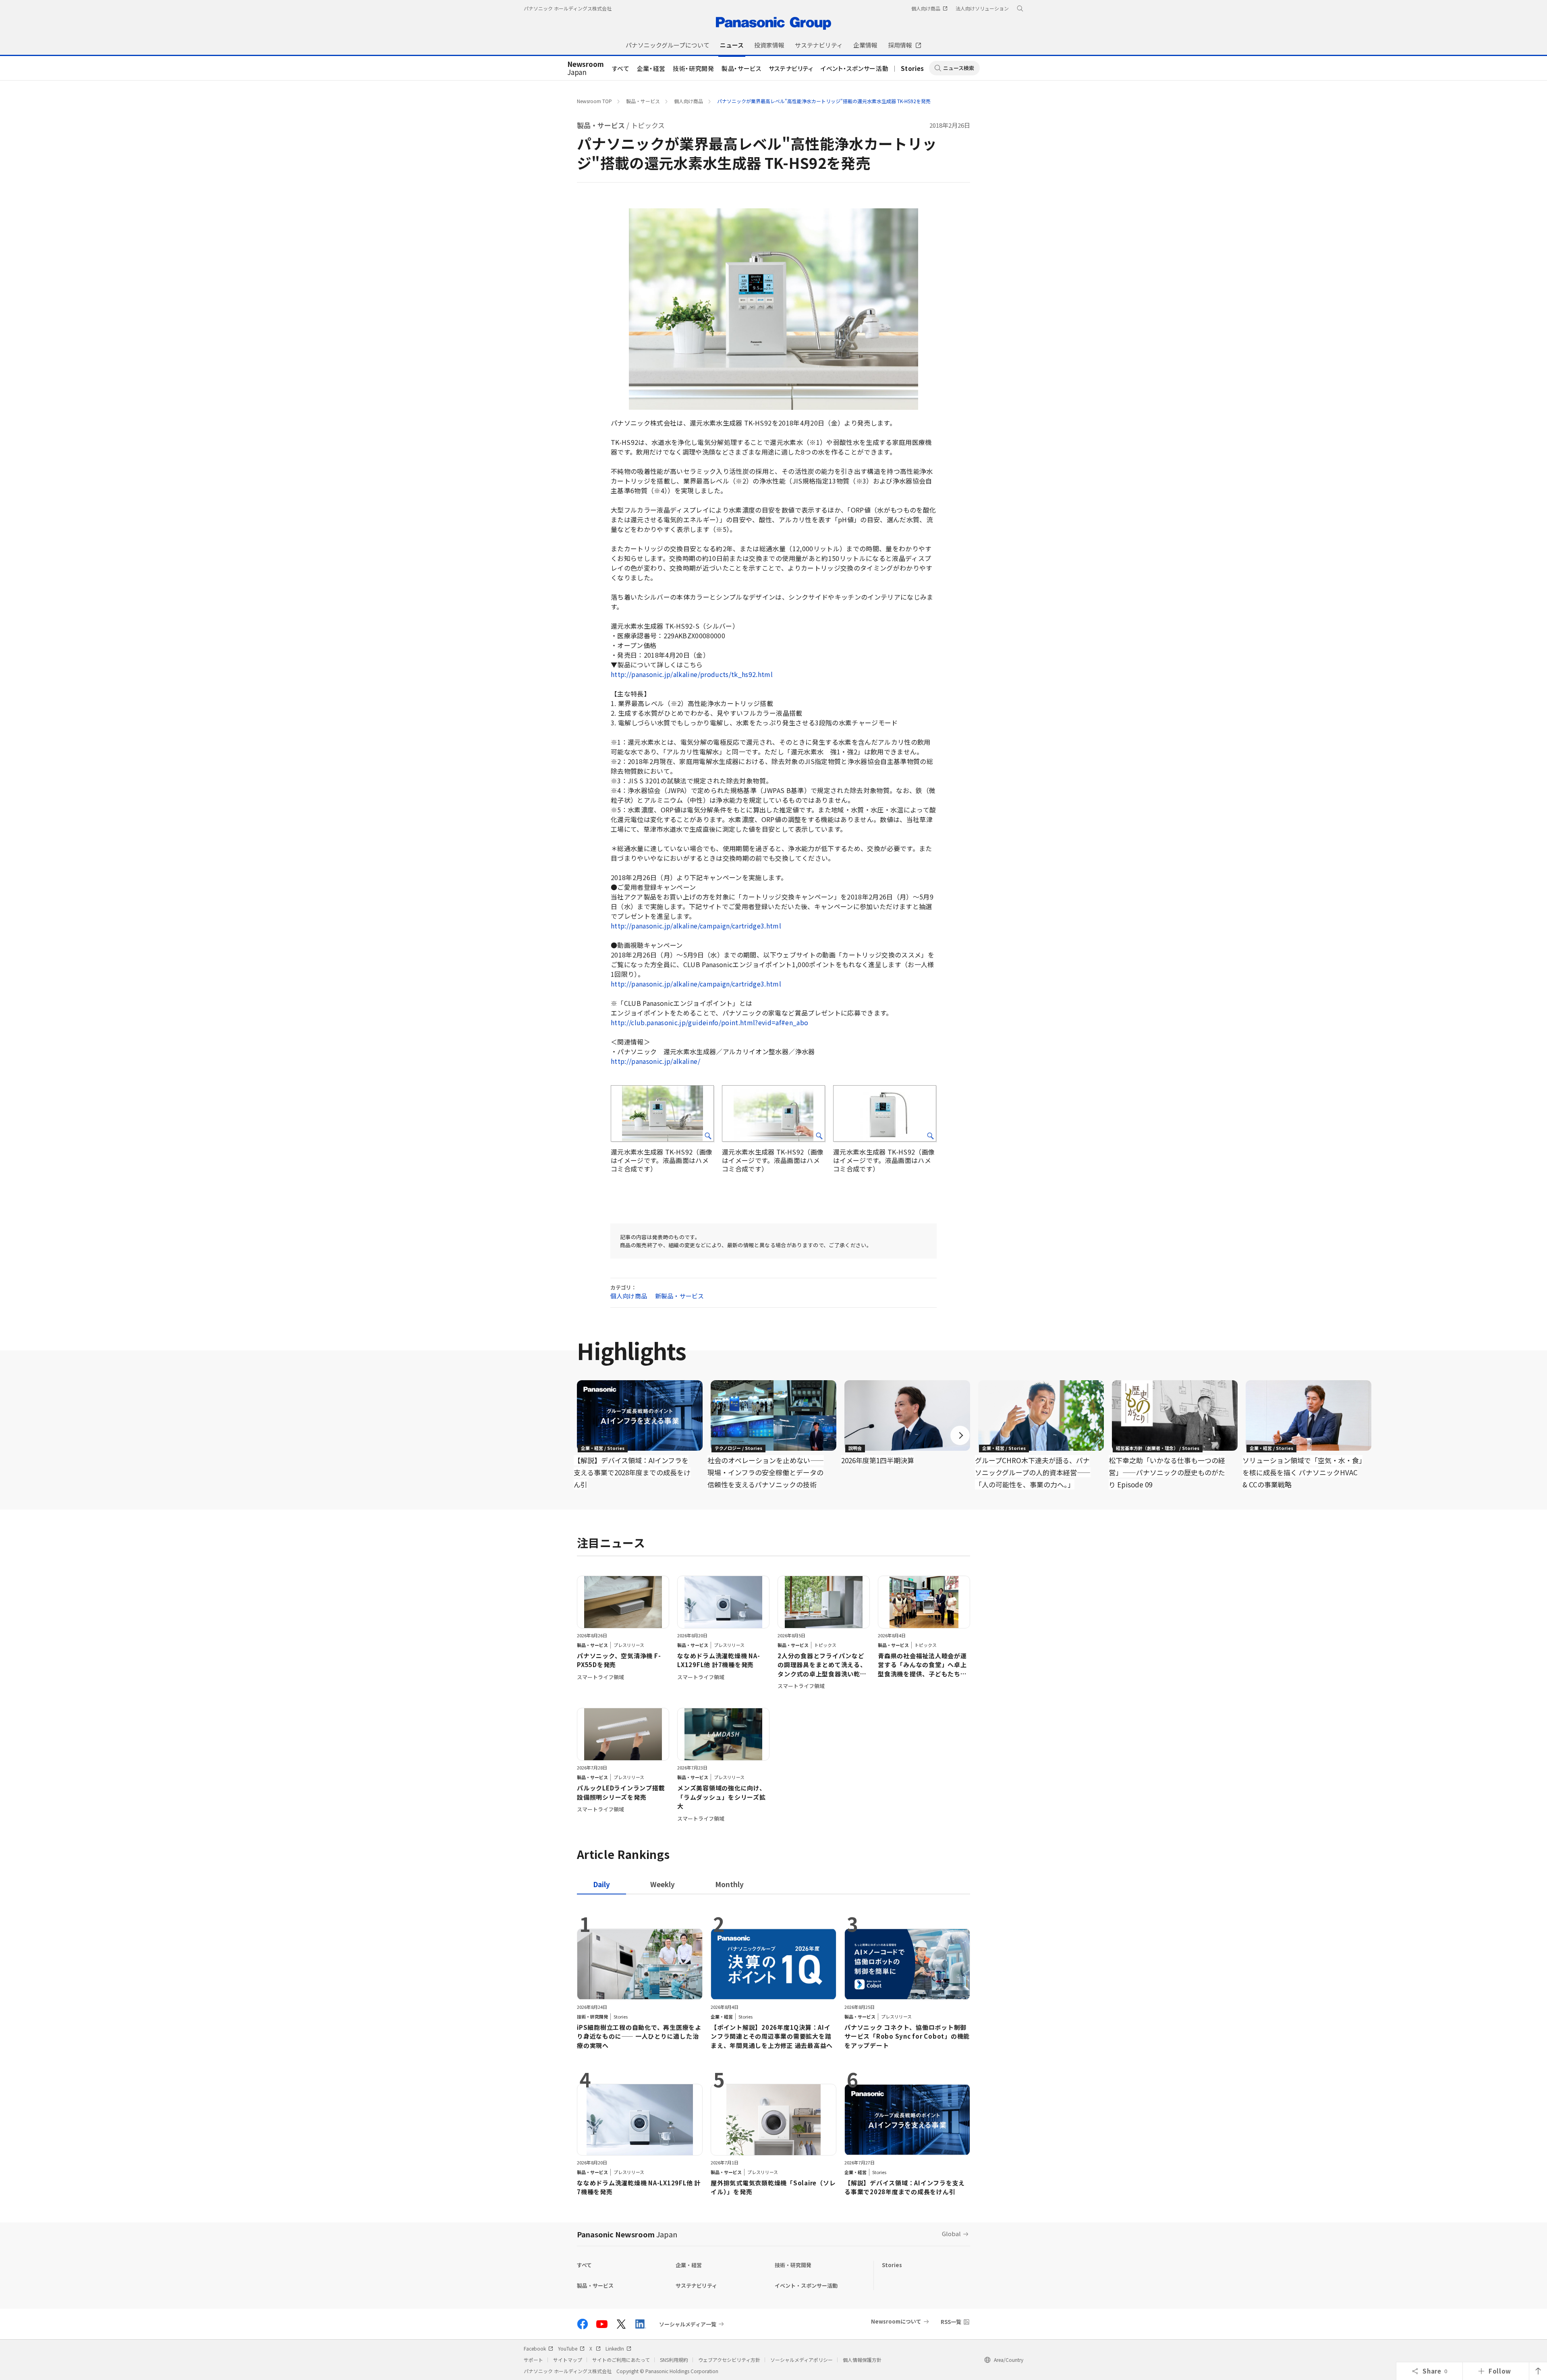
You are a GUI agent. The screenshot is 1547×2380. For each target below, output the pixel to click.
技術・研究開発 (694, 68)
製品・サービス (741, 68)
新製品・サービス (679, 1296)
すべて (621, 68)
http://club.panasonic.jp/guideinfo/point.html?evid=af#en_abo (709, 1022)
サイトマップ (568, 2360)
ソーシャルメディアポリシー (801, 2360)
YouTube (568, 2348)
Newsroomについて (896, 2321)
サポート (533, 2360)
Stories (912, 68)
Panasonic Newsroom (627, 2234)
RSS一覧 (951, 2322)
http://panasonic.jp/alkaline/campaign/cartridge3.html (696, 926)
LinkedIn (615, 2348)
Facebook (535, 2348)
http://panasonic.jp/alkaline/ (655, 1061)
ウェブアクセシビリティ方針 (729, 2360)
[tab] (663, 1884)
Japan (586, 69)
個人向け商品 (688, 101)
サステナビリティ (791, 68)
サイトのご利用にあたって (621, 2360)
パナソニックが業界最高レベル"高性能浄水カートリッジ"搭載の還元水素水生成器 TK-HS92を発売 (824, 101)
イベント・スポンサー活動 (854, 68)
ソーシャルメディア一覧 (688, 2324)
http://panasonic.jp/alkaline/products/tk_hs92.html (692, 674)
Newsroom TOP (594, 101)
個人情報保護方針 (862, 2360)
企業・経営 (651, 68)
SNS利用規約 (674, 2360)
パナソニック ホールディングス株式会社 (568, 8)
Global (951, 2234)
